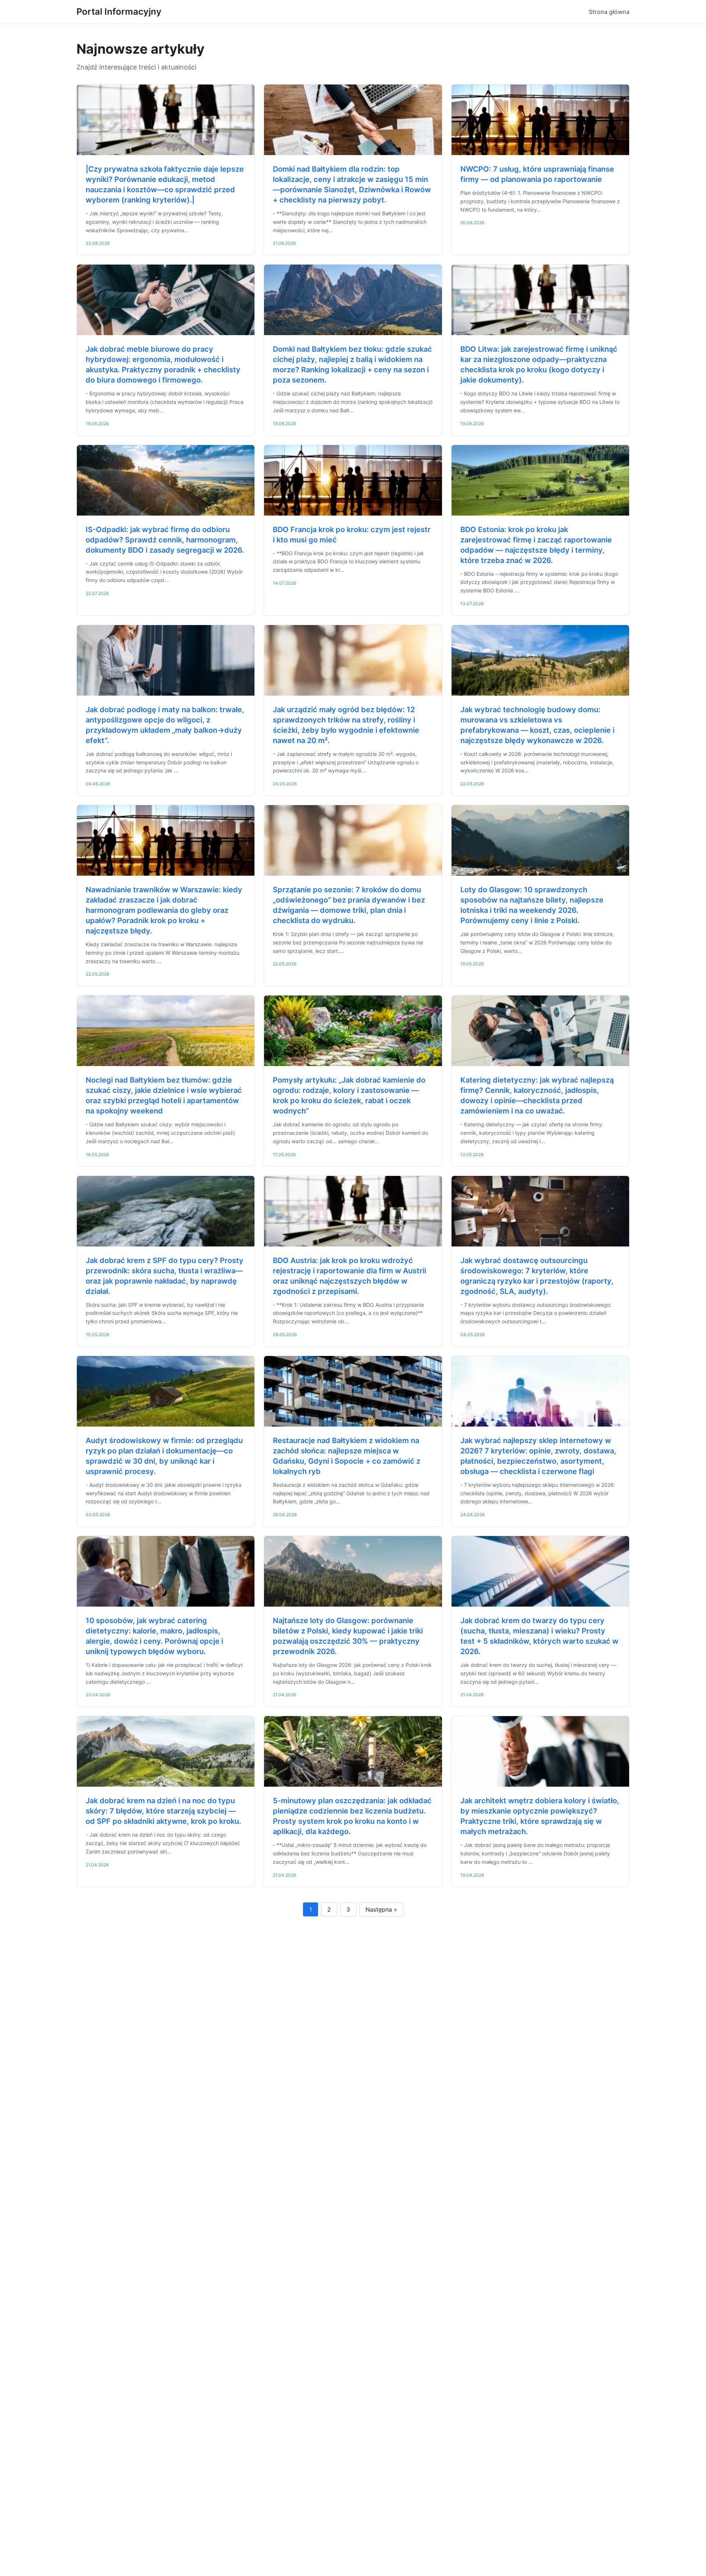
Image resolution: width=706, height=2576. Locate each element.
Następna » (381, 1909)
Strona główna (609, 12)
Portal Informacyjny (119, 12)
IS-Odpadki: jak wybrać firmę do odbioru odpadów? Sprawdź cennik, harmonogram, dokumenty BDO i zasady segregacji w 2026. (165, 540)
